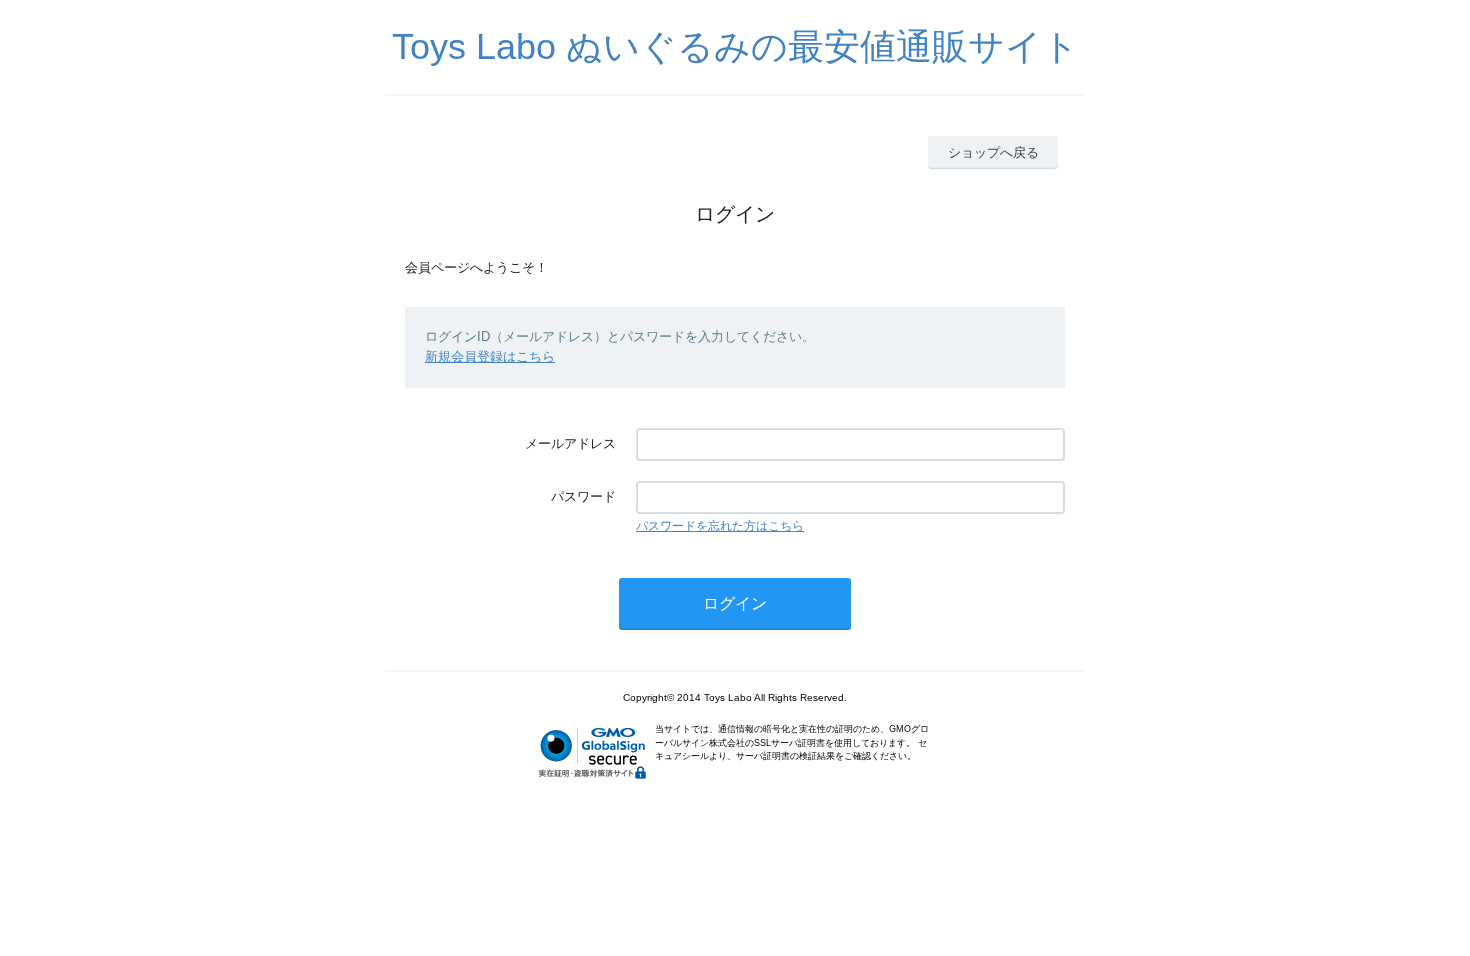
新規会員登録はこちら (490, 356)
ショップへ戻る (993, 152)
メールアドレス (570, 443)
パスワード (583, 496)
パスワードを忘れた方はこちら (720, 526)
